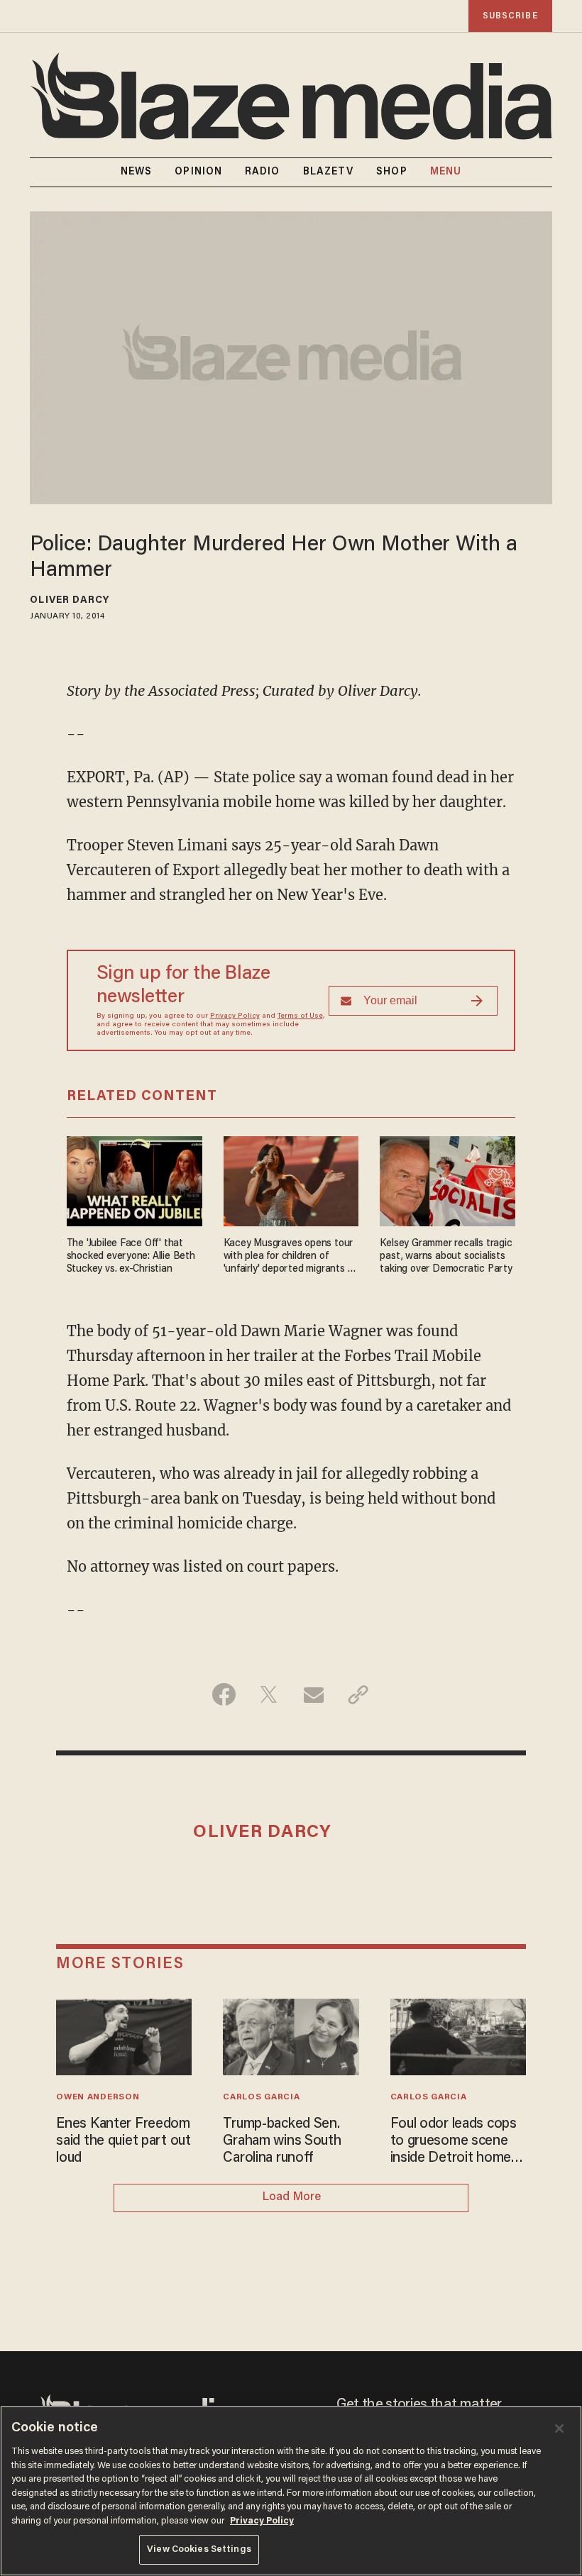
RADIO (263, 172)
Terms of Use (300, 1016)
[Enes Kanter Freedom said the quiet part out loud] (124, 2035)
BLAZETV (329, 172)
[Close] (559, 2428)
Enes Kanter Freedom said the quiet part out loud (123, 2141)
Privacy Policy (235, 1016)
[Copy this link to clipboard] (358, 1694)
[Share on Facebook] (224, 1694)
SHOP (391, 172)
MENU (446, 172)
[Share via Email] (313, 1694)
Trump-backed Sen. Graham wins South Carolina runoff (282, 2141)
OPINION (198, 172)
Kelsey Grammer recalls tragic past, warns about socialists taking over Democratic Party (446, 1256)
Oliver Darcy (70, 601)
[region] (291, 2491)
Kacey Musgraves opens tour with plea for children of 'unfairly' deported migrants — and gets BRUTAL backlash (290, 1257)
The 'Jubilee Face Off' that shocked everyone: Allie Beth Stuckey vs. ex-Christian (131, 1256)
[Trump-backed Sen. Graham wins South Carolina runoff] (291, 2035)
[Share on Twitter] (269, 1694)
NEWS (136, 172)
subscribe (510, 16)
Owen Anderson (98, 2097)
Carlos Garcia (261, 2097)
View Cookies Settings (199, 2549)
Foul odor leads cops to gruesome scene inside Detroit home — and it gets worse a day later (456, 2142)
